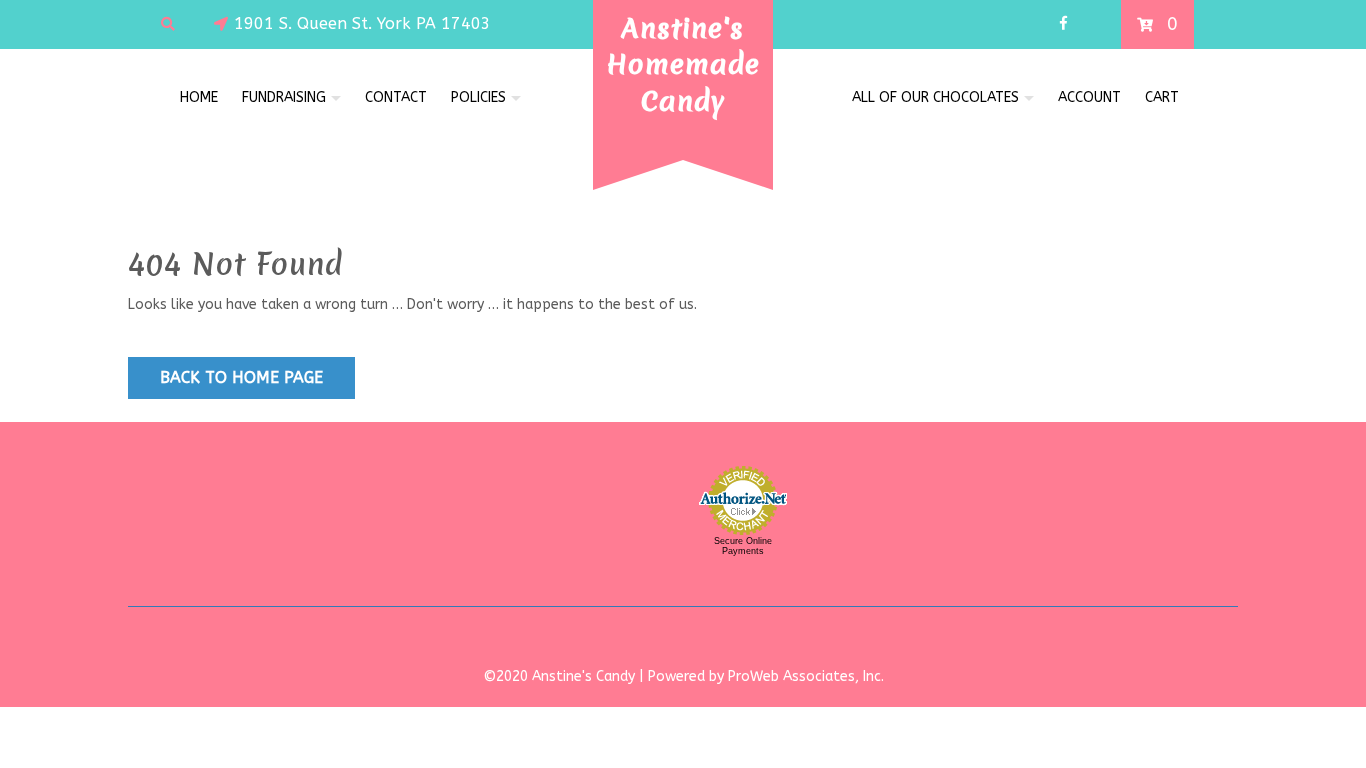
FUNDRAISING (284, 97)
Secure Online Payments (743, 546)
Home (199, 97)
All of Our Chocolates (935, 97)
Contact (396, 97)
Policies (478, 97)
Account (1089, 97)
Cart (1162, 97)
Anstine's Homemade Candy (683, 64)
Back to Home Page (241, 377)
